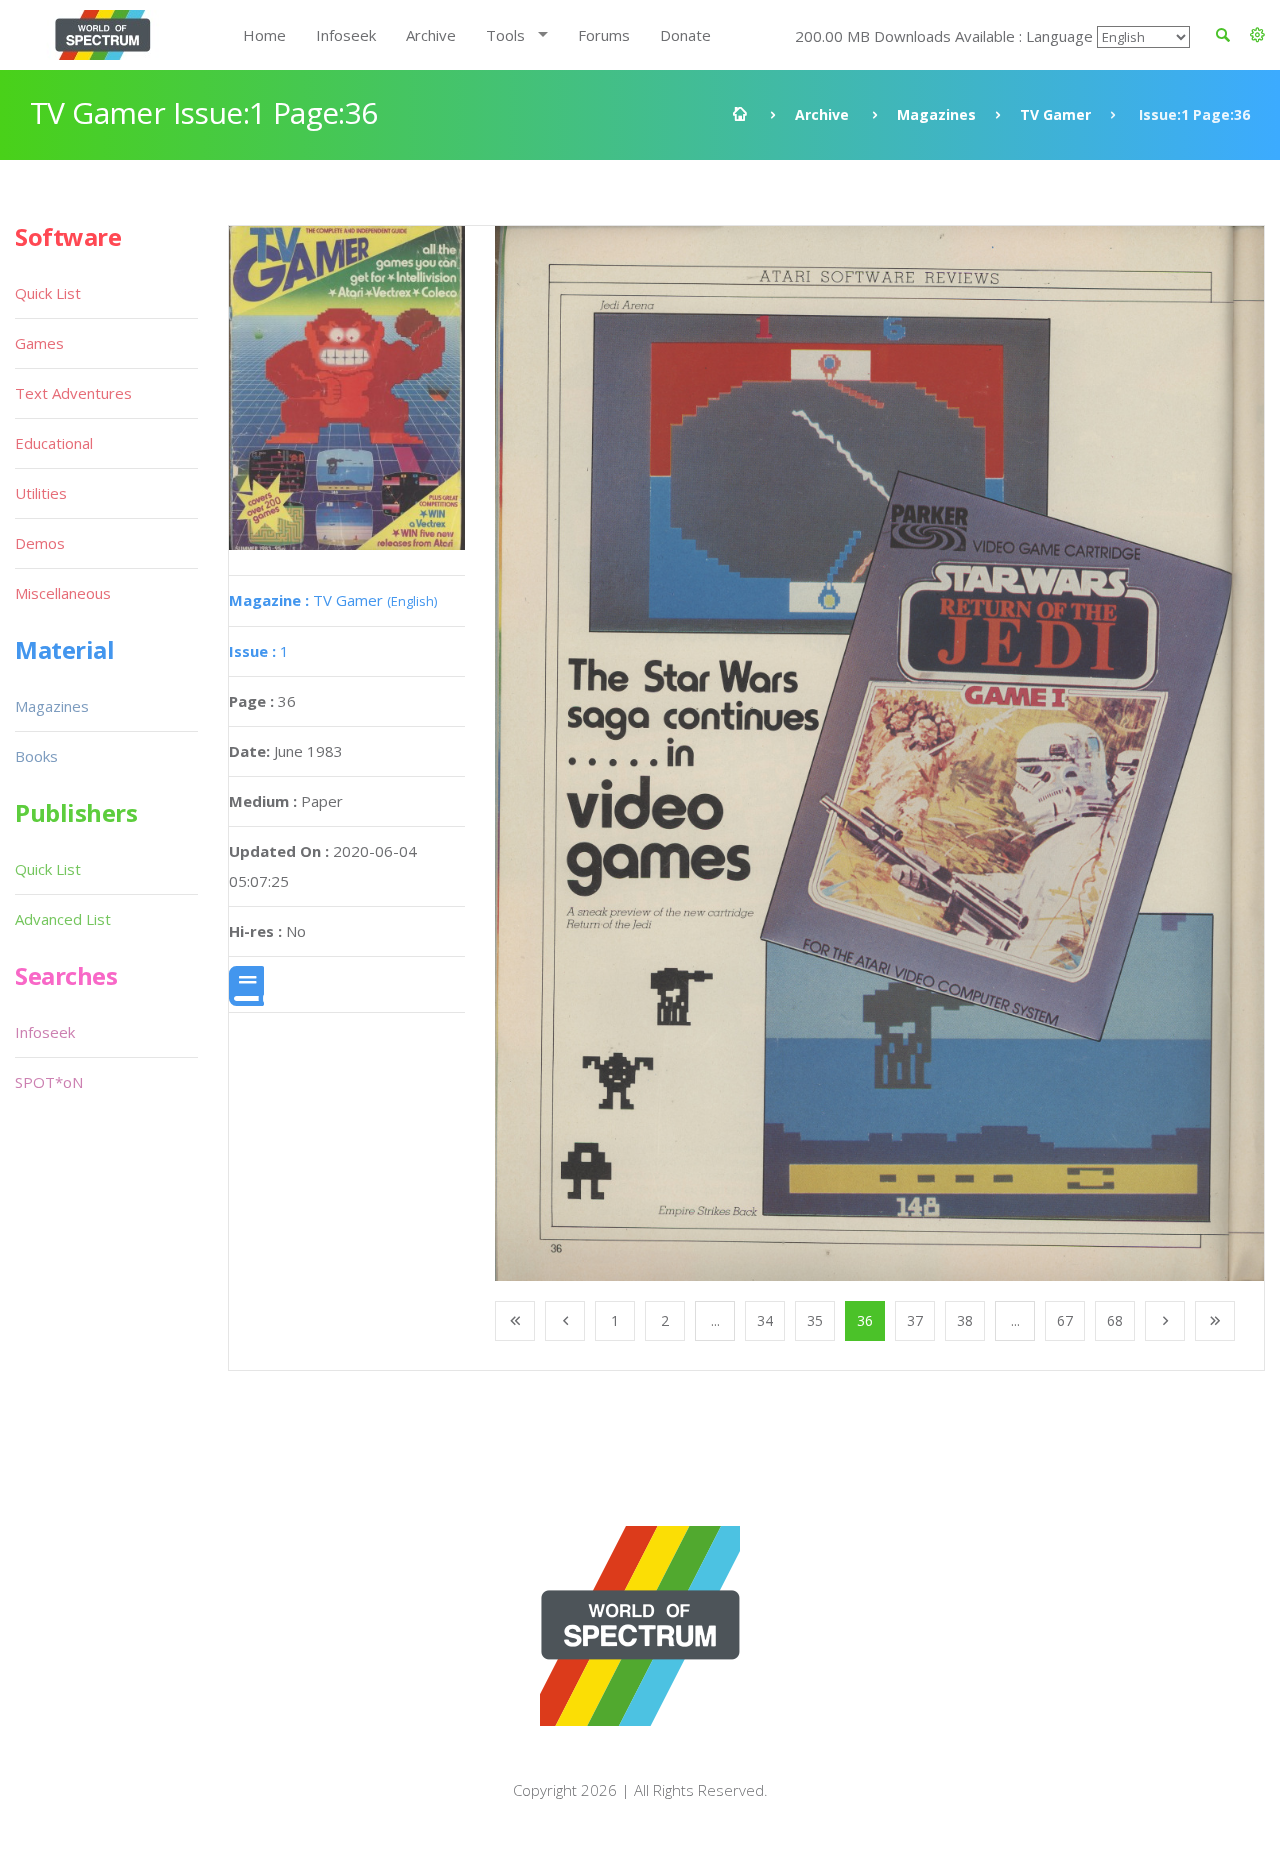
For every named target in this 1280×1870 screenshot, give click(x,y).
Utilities (41, 493)
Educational (54, 443)
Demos (40, 543)
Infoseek (346, 35)
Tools (505, 35)
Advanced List (63, 919)
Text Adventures (73, 393)
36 (865, 1320)
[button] (1257, 35)
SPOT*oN (49, 1082)
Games (39, 343)
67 (1065, 1320)
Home (264, 35)
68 (1115, 1320)
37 (915, 1320)
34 (765, 1320)
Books (36, 756)
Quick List (48, 293)
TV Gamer (1055, 114)
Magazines (936, 114)
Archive (431, 35)
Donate (685, 35)
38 (965, 1320)
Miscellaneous (63, 593)
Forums (604, 35)
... (715, 1320)
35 (815, 1320)
